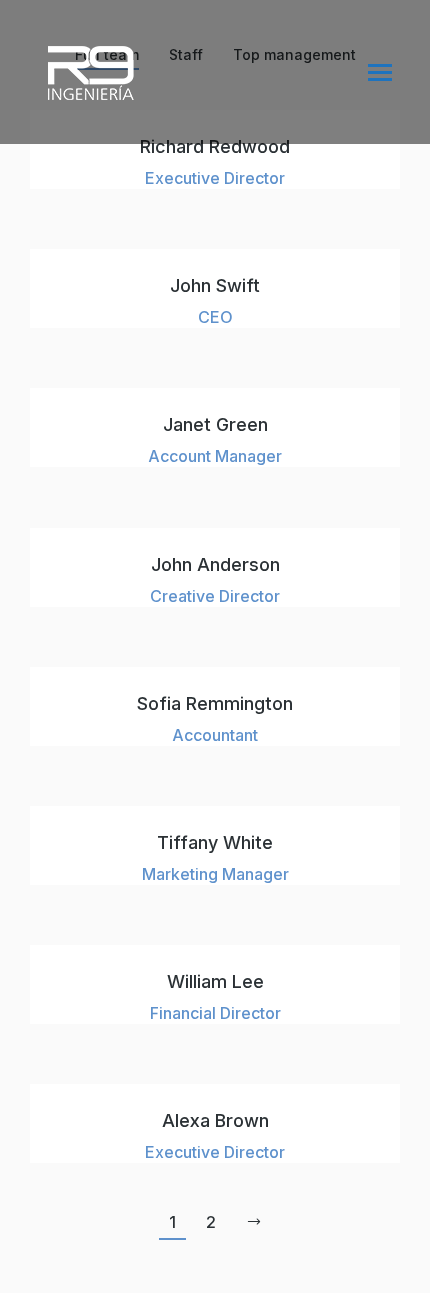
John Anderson (215, 564)
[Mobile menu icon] (380, 72)
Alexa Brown (215, 1120)
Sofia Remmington (215, 703)
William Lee (215, 981)
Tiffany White (215, 842)
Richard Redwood (215, 146)
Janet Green (215, 424)
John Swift (215, 285)
